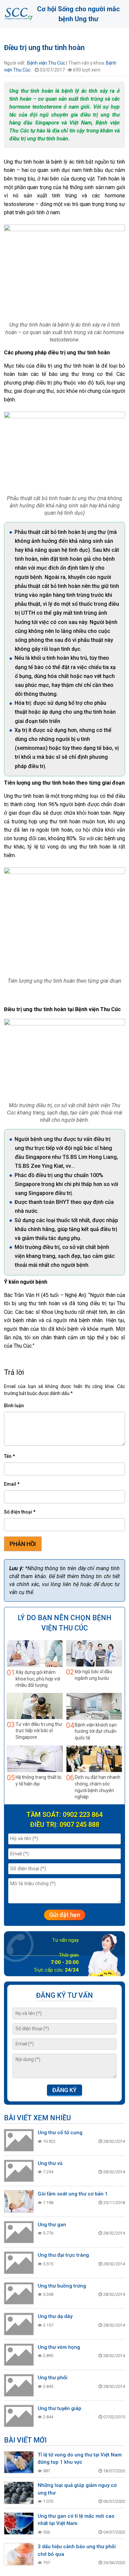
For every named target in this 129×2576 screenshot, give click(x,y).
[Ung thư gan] (19, 2232)
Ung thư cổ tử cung (60, 2133)
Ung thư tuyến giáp (60, 2408)
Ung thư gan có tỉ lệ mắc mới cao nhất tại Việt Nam (76, 2520)
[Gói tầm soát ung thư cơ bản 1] (19, 2201)
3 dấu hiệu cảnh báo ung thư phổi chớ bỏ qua (77, 2550)
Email (12, 1484)
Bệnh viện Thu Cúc (46, 63)
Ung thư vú (50, 2163)
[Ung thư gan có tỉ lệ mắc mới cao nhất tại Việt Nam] (19, 2524)
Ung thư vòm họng (59, 2347)
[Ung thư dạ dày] (19, 2324)
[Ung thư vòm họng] (19, 2355)
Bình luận (14, 1406)
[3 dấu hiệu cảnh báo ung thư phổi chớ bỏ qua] (19, 2554)
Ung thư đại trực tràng (63, 2255)
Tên (9, 1456)
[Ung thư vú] (19, 2171)
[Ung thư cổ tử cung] (19, 2140)
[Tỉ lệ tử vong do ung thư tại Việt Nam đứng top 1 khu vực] (19, 2462)
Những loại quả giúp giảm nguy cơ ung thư (77, 2489)
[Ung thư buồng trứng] (19, 2293)
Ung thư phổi (53, 2378)
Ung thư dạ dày (55, 2316)
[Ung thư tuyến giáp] (19, 2416)
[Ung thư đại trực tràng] (19, 2263)
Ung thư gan (52, 2225)
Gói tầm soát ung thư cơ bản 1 (73, 2194)
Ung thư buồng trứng (62, 2286)
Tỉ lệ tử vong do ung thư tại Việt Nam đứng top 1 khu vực (80, 2459)
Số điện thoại (20, 1512)
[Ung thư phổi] (19, 2385)
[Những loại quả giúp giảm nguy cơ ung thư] (19, 2493)
